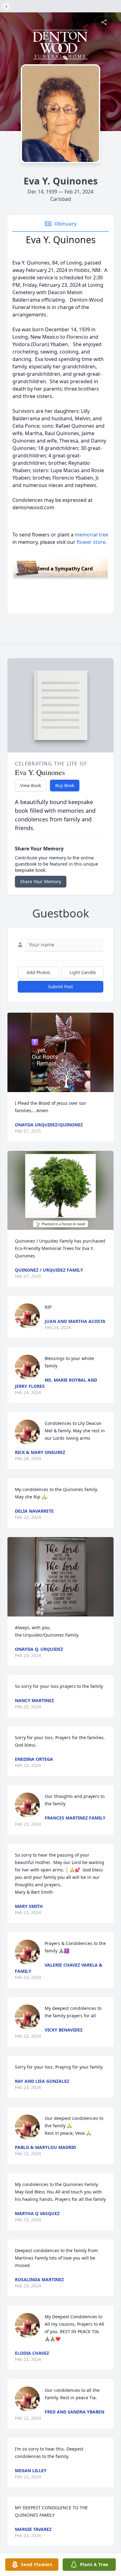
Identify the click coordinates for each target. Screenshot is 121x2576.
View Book (31, 785)
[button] (60, 1052)
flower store (91, 542)
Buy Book (65, 785)
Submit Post (60, 987)
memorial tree (92, 535)
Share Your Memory (41, 881)
